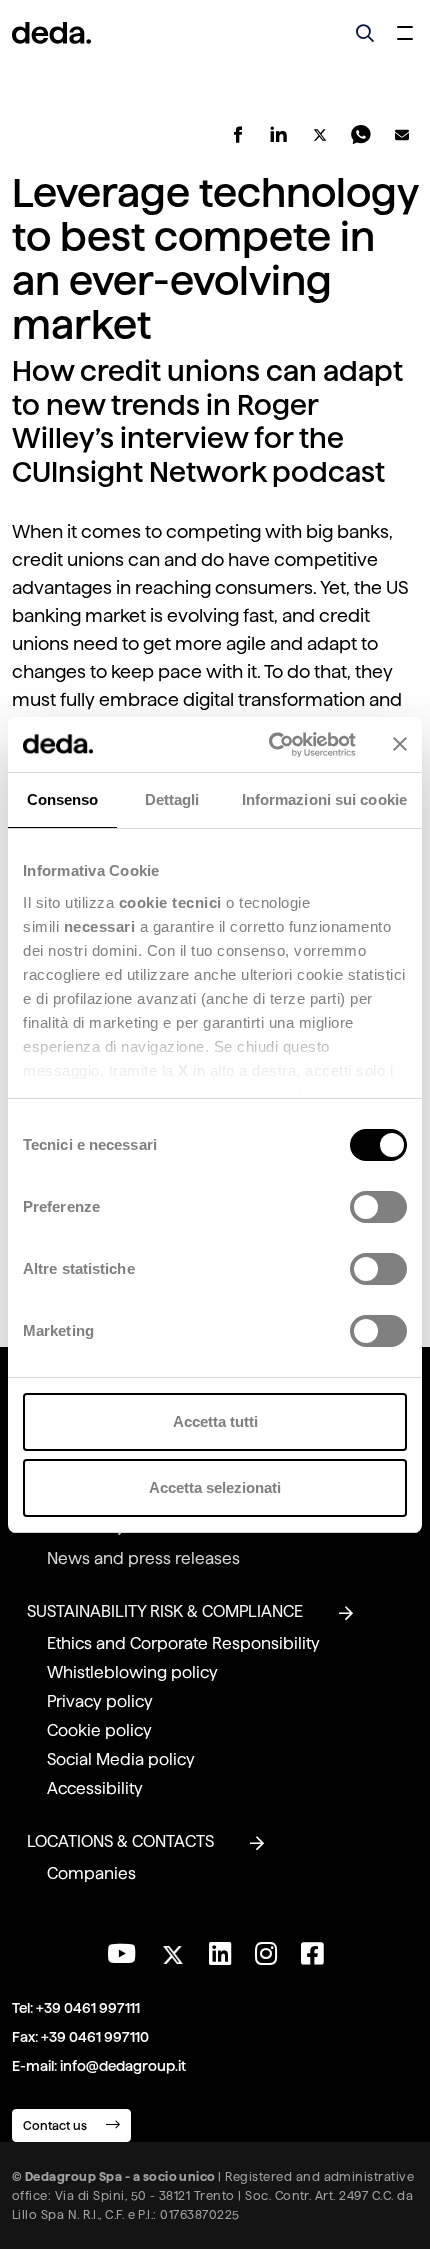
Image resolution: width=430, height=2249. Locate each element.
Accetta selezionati (215, 1487)
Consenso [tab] (63, 799)
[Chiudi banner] (400, 744)
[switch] (378, 1207)
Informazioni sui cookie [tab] (324, 799)
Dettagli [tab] (172, 799)
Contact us (56, 2125)
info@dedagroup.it (123, 2066)
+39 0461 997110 (95, 2037)
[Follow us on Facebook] (312, 1954)
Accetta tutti (215, 1421)
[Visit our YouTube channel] (121, 1954)
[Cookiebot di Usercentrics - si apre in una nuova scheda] (270, 745)
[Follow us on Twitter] (172, 1949)
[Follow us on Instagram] (266, 1954)
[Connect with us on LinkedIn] (220, 1954)
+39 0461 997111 (88, 2008)
